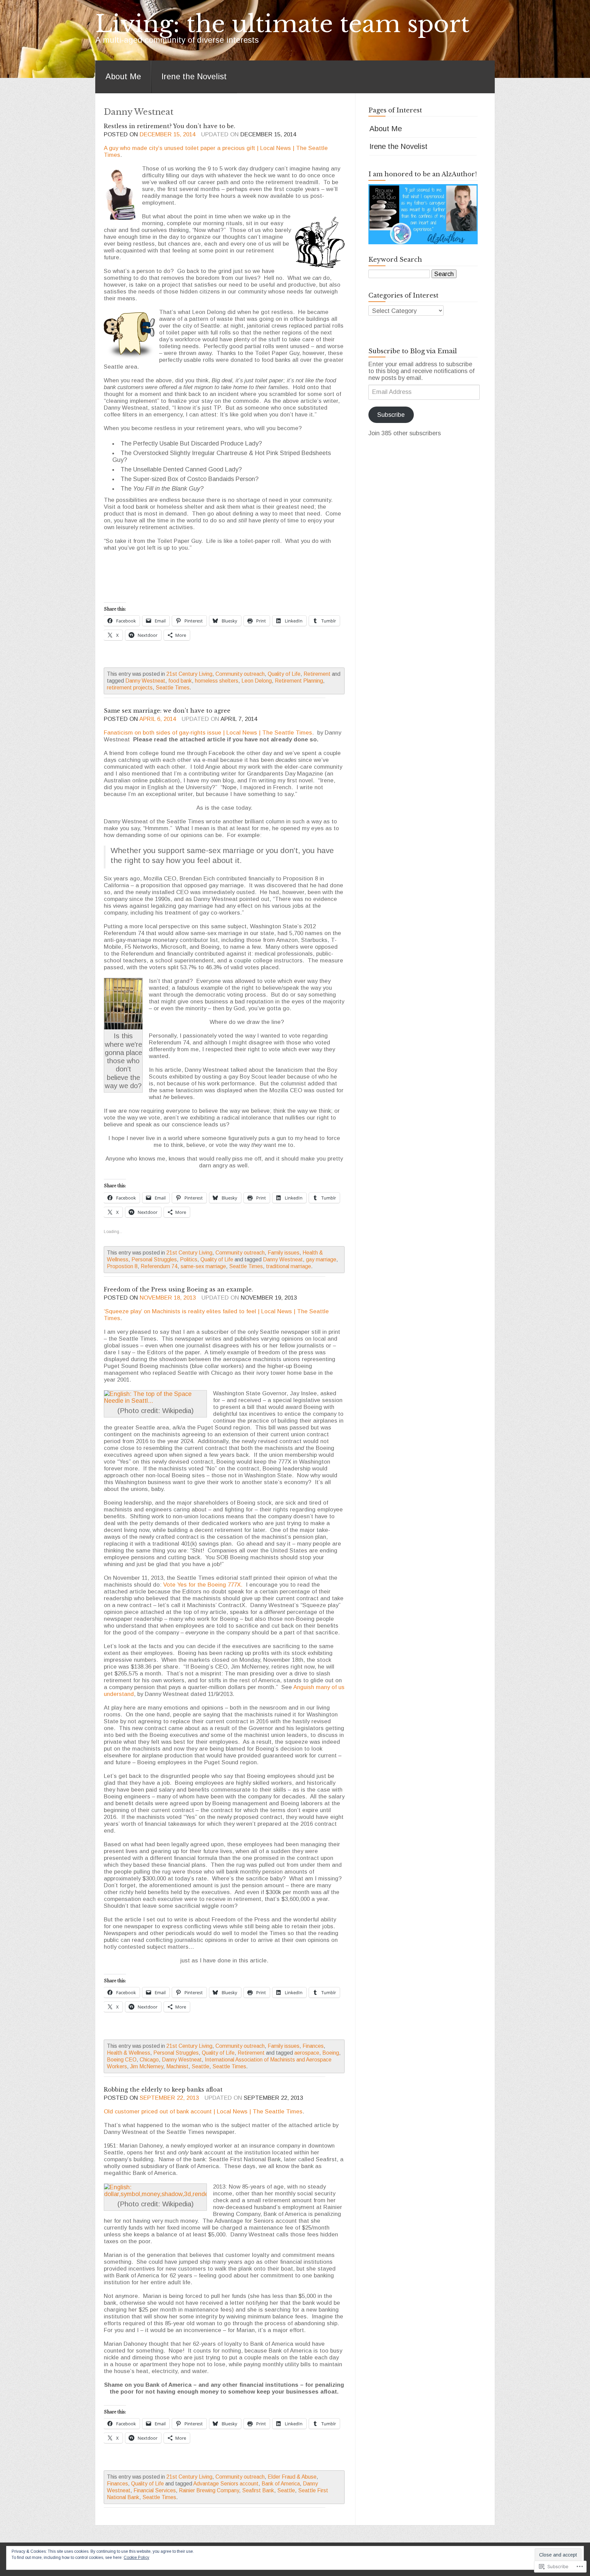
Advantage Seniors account (226, 2484)
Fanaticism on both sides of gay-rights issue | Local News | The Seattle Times (208, 733)
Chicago (149, 2060)
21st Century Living (189, 674)
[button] (121, 194)
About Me (123, 77)
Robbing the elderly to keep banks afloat (163, 2089)
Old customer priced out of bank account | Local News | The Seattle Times (203, 2112)
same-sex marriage (203, 1266)
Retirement (317, 674)
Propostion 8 (122, 1266)
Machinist (177, 2066)
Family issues (284, 1253)
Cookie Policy (136, 2558)
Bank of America (281, 2484)
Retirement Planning (299, 681)
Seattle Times (173, 688)
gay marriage (321, 1259)
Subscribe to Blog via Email (413, 351)
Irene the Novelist (194, 77)
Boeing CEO (122, 2060)
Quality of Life (284, 674)
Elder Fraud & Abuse (292, 2477)
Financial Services (155, 2490)
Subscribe (391, 415)
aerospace (307, 2053)
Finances (313, 2046)
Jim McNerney (147, 2066)
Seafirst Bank (258, 2490)
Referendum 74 (159, 1266)
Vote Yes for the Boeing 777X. (203, 1585)
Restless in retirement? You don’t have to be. (170, 126)
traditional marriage (289, 1266)
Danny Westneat (145, 681)
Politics (189, 1259)
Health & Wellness (129, 2053)
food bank (180, 681)
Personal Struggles (154, 1259)
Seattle (200, 2066)
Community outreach (240, 674)
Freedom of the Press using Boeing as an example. (178, 1289)
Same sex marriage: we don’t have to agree (167, 711)
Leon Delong (257, 681)
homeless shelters (217, 681)
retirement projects (130, 688)
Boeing (331, 2053)
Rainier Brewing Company (209, 2490)
